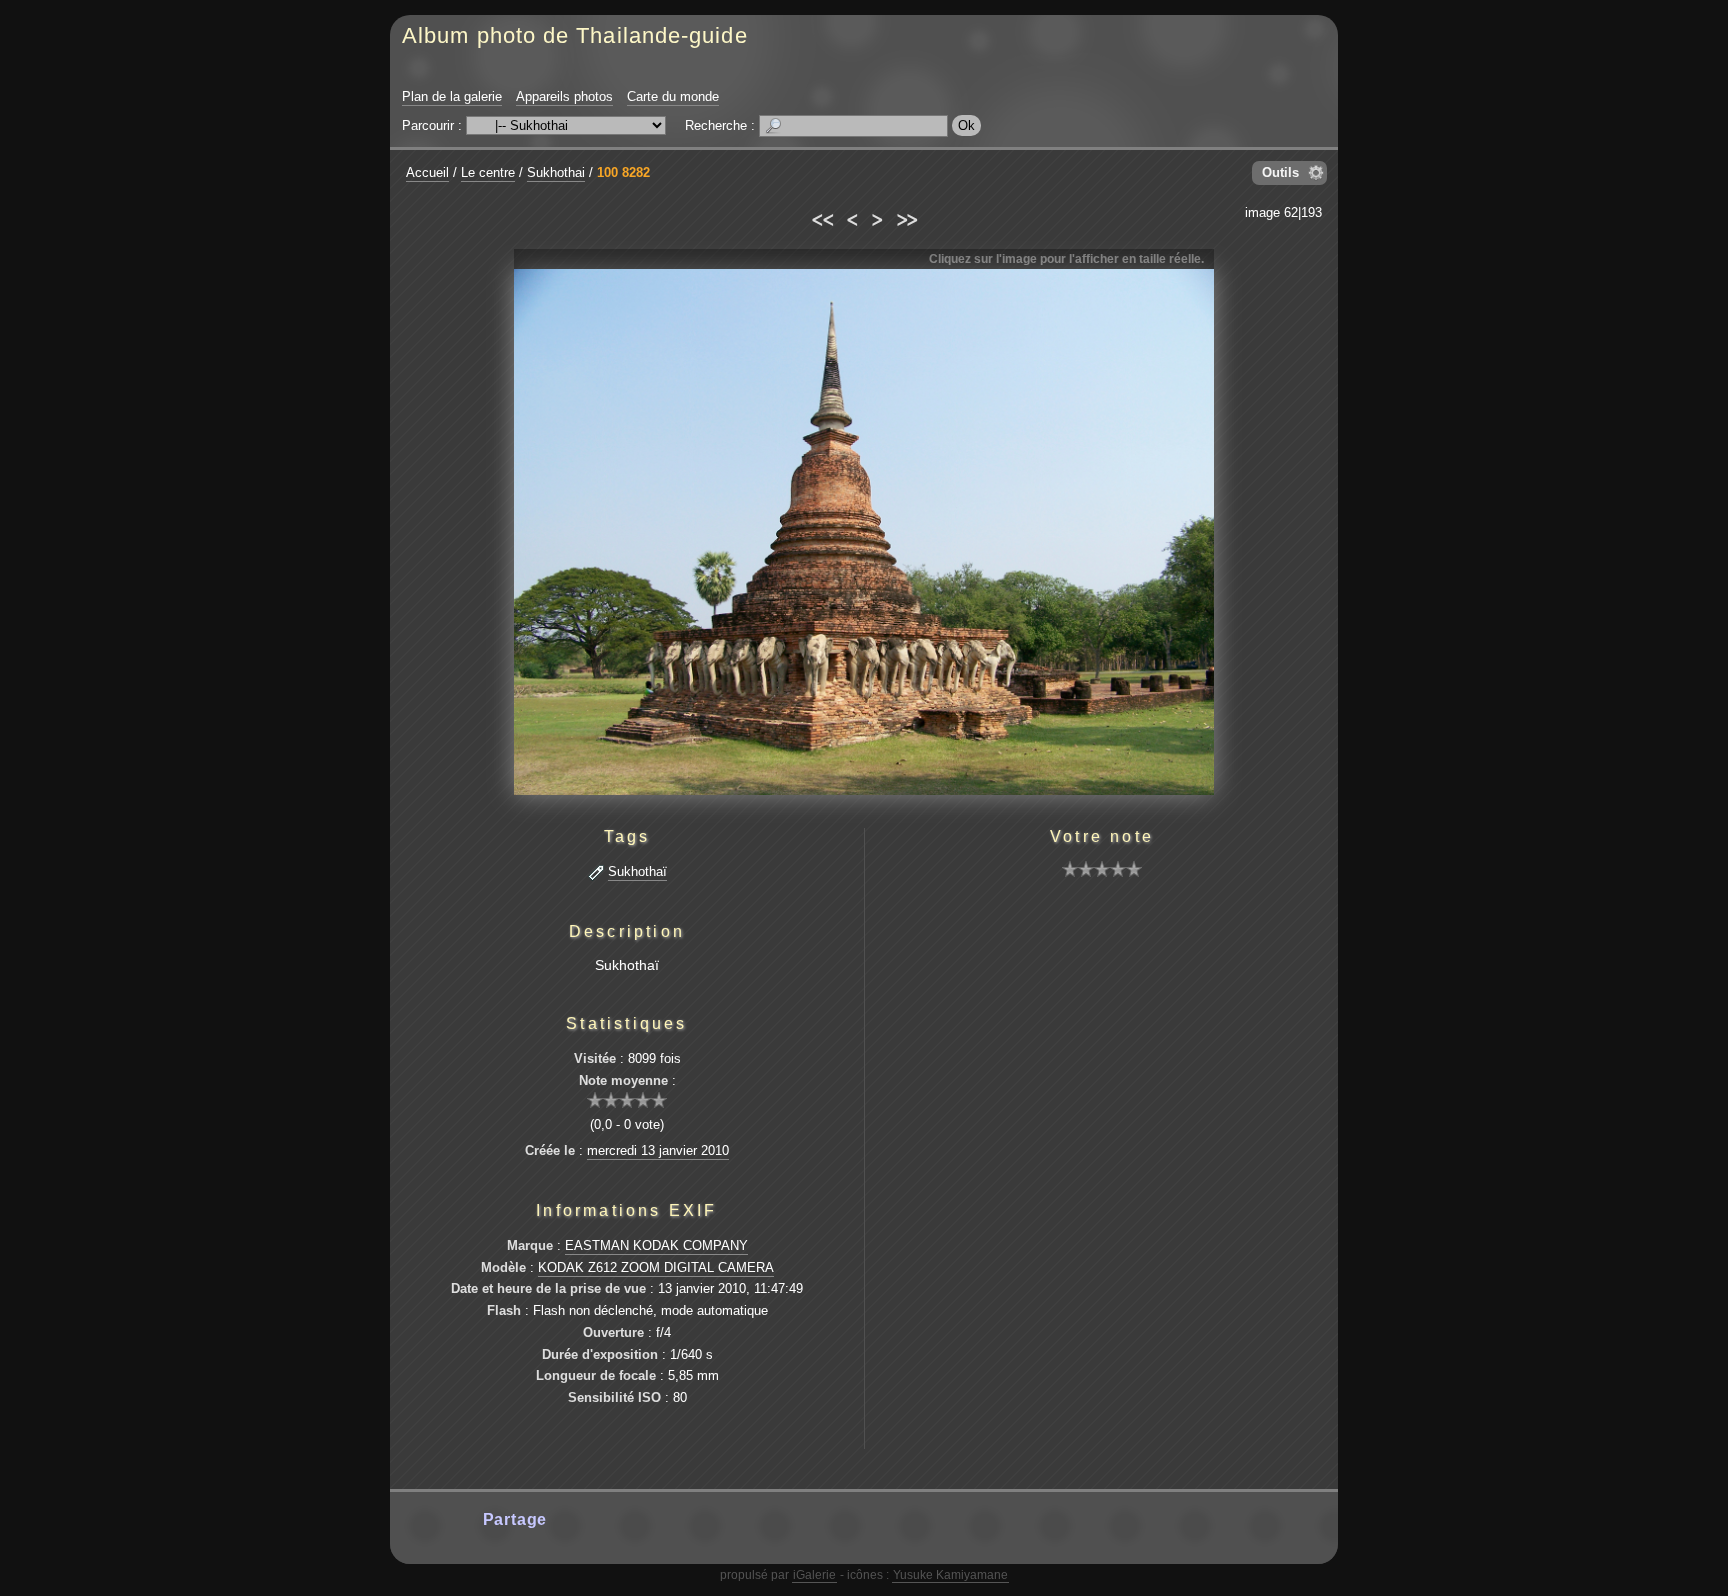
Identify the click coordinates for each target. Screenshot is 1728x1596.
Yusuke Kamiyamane (950, 1575)
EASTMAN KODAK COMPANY (656, 1245)
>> (906, 217)
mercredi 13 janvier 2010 (658, 1150)
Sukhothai (556, 172)
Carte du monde (673, 96)
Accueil (427, 172)
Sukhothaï (637, 871)
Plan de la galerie (452, 96)
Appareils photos (564, 96)
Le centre (488, 172)
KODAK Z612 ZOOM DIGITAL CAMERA (656, 1267)
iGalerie (814, 1575)
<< (821, 217)
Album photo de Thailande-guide (575, 35)
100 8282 (623, 172)
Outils (1280, 172)
